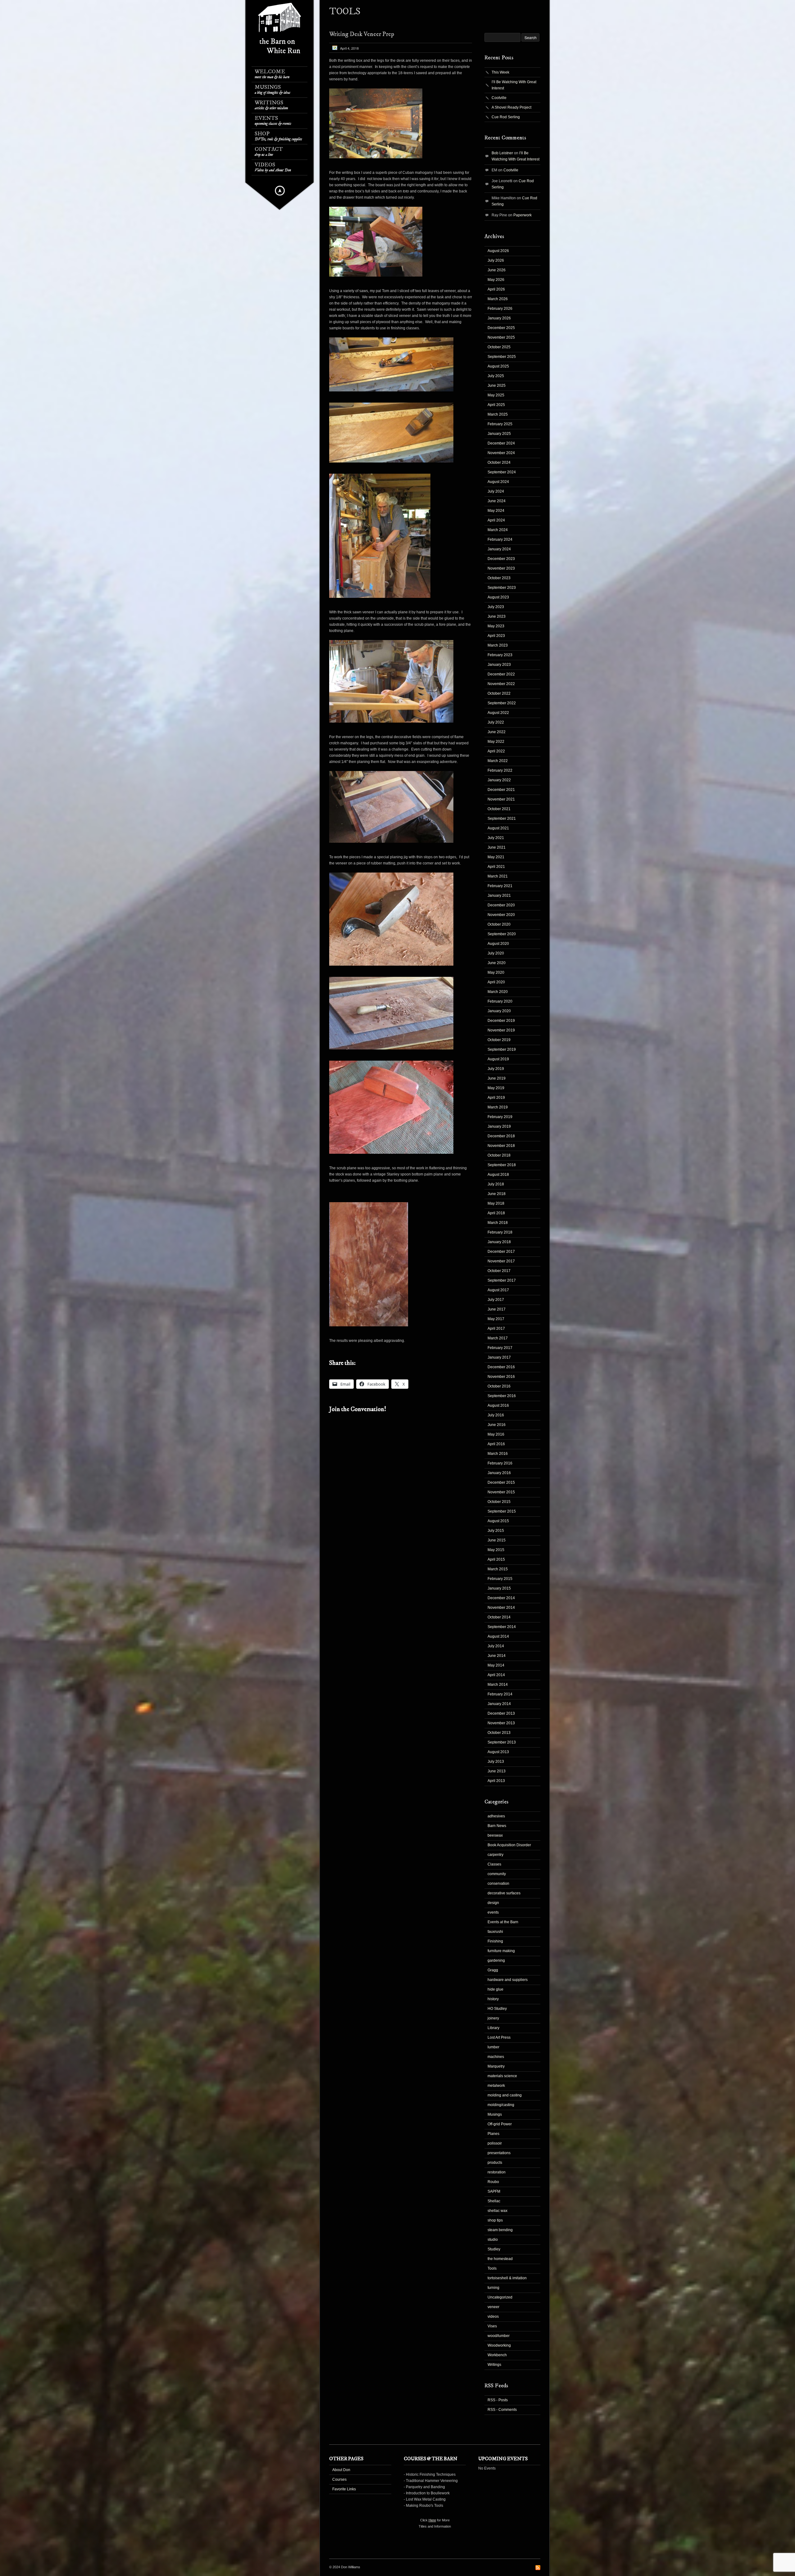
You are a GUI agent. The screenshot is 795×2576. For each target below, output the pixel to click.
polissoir (495, 2143)
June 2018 (497, 1194)
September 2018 (502, 1165)
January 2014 (499, 1704)
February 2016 (500, 1463)
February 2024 (500, 539)
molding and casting (505, 2095)
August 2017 (498, 1290)
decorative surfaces (504, 1893)
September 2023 (502, 588)
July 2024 (496, 491)
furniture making (501, 1951)
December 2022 (501, 674)
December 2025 (501, 328)
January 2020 (499, 1011)
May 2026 (496, 280)
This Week (500, 72)
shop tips (495, 2220)
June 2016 (497, 1425)
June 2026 (497, 270)
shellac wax (497, 2211)
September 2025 (502, 357)
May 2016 (496, 1434)
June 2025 (497, 386)
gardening (496, 1960)
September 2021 (502, 819)
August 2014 (498, 1636)
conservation (498, 1884)
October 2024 (499, 462)
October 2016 (499, 1386)
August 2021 (498, 828)
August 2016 (498, 1405)
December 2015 (501, 1482)
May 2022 (496, 742)
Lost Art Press (499, 2037)
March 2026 (498, 299)
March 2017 (498, 1338)
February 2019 (500, 1117)
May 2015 (496, 1550)
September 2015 (502, 1511)
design (493, 1903)
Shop (278, 136)
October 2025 (499, 347)
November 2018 (501, 1146)
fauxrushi (495, 1932)
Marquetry (496, 2066)
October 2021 (499, 809)
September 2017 (502, 1280)
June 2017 (497, 1309)
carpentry (495, 1855)
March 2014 (498, 1685)
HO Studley (497, 2009)
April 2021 (496, 867)
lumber (493, 2047)
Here (432, 2520)
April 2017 (496, 1329)
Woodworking (499, 2345)
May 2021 (496, 857)
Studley (494, 2249)
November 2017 (501, 1261)
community (497, 1874)
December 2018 (501, 1136)
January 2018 (499, 1242)
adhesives (496, 1816)
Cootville (499, 98)
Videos (273, 167)
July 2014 (496, 1646)
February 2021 (500, 886)
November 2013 (501, 1723)
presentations (499, 2153)
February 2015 (500, 1579)
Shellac (494, 2201)
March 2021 (498, 876)
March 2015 (498, 1569)
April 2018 (496, 1213)
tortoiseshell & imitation (507, 2278)
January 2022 (499, 780)
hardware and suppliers (508, 1980)
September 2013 (502, 1742)
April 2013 (496, 1781)
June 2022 (497, 732)
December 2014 (501, 1598)
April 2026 (496, 289)
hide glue (495, 1989)
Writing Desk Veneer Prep (362, 34)
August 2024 (498, 482)
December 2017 (501, 1252)
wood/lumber (499, 2336)
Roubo (493, 2182)
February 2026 (500, 309)
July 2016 (496, 1415)
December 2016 (501, 1367)
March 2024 (498, 530)
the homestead (500, 2259)
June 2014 (497, 1656)
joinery (493, 2018)
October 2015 (499, 1502)
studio (493, 2240)
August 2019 (498, 1059)
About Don (341, 2470)
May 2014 (496, 1665)
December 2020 (501, 905)
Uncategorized (500, 2297)
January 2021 (499, 896)
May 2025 (496, 395)
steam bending (500, 2230)
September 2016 (502, 1396)
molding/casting (501, 2105)
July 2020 (496, 953)
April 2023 (496, 636)
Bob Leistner (502, 153)
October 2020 (499, 924)
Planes (493, 2134)
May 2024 (496, 511)
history (493, 1999)
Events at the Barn (503, 1922)
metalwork (496, 2086)
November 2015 (501, 1492)
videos (493, 2317)
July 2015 (496, 1531)
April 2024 (496, 520)
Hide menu (280, 191)
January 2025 (499, 434)
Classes (494, 1864)
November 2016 (501, 1377)
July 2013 (496, 1762)
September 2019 (502, 1049)
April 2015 (496, 1559)
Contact (269, 152)
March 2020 (498, 992)
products (495, 2163)
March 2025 (498, 414)
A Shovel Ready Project (511, 107)
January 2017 (499, 1357)
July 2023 (496, 607)
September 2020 (502, 934)
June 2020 (497, 963)
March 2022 (498, 761)
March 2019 (498, 1107)
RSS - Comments (502, 2410)
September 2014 (502, 1627)
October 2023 (499, 578)
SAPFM (494, 2191)
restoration (497, 2172)
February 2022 (500, 770)
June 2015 (497, 1540)
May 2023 (496, 626)
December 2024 (501, 443)
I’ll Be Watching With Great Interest (514, 85)
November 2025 (501, 337)
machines (496, 2057)
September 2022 (502, 703)
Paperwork (522, 215)
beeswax (495, 1835)
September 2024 (502, 472)
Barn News (497, 1826)
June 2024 (497, 501)
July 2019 (496, 1069)
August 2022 (498, 713)
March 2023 (498, 645)
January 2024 (499, 549)
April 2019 (496, 1098)
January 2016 (499, 1473)
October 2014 (499, 1617)
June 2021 (497, 847)
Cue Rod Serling (506, 117)
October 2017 (499, 1271)
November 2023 (501, 568)
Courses (339, 2479)
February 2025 (500, 424)
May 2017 (496, 1319)
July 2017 (496, 1300)
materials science (502, 2076)
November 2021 (501, 799)
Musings (273, 90)
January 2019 (499, 1126)
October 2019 (499, 1040)
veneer (493, 2307)
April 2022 (496, 751)
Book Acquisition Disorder (509, 1845)
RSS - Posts (498, 2400)
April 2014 (496, 1675)
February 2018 (500, 1232)
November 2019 (501, 1030)
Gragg (493, 1970)
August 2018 (498, 1175)
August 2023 (498, 597)
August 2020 (498, 944)
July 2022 (496, 722)
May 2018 (496, 1203)
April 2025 (496, 405)
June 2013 (497, 1771)
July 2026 (496, 260)
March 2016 (498, 1454)
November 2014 (501, 1608)
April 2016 (496, 1444)
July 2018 (496, 1184)
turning (493, 2288)
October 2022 (499, 693)
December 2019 (501, 1021)
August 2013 (498, 1752)
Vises (492, 2326)
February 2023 (500, 655)
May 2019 (496, 1088)
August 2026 (498, 251)
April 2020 (496, 982)
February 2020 (500, 1001)
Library (493, 2028)
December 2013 (501, 1713)
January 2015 (499, 1588)
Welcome (272, 74)
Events (273, 121)
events (493, 1912)
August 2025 (498, 366)
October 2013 (499, 1733)
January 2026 (499, 318)
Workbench (497, 2355)
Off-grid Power (500, 2124)
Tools (492, 2268)
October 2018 (499, 1155)
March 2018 (498, 1223)
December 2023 (501, 559)
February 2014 (500, 1694)
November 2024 (501, 453)
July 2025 (496, 376)
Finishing (495, 1941)
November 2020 (501, 915)
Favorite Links (344, 2489)
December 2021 (501, 790)
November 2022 (501, 684)
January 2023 (499, 665)
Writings (271, 105)
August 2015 (498, 1521)
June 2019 (497, 1078)
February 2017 (500, 1348)
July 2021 (496, 838)
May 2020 (496, 972)
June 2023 (497, 616)
